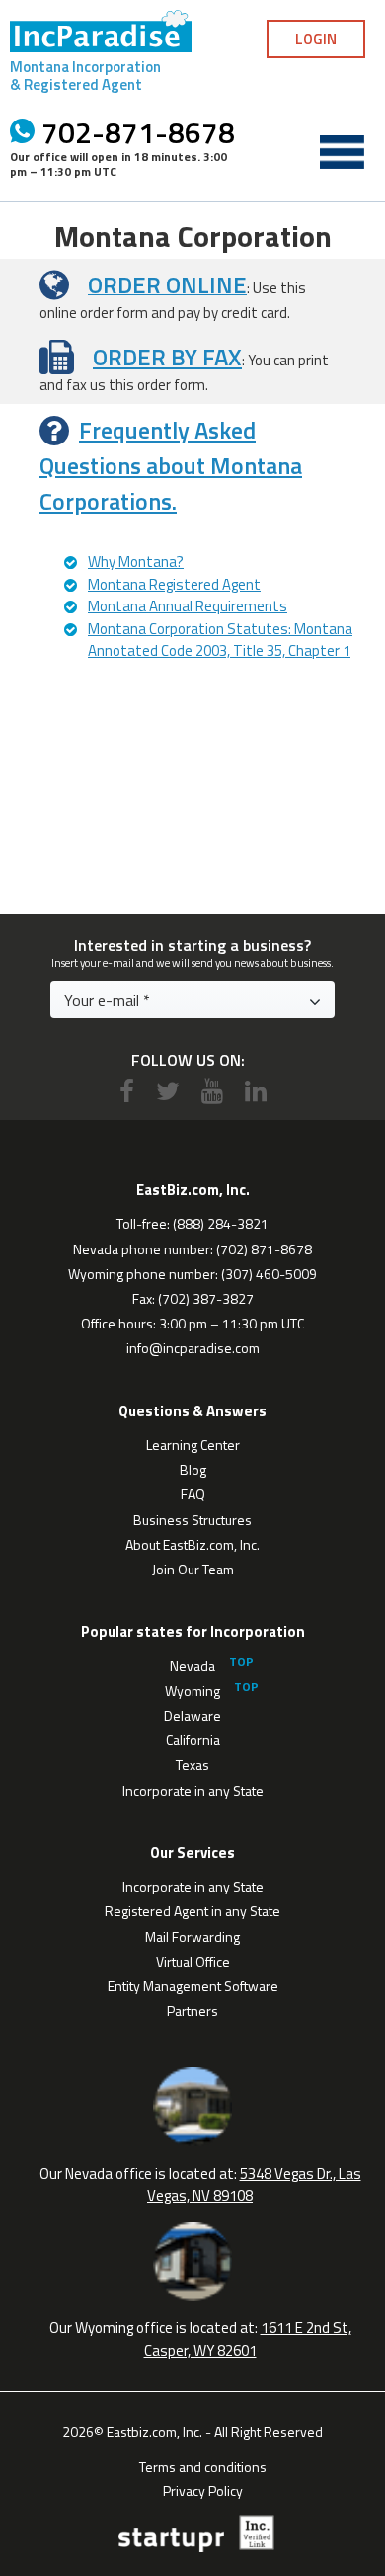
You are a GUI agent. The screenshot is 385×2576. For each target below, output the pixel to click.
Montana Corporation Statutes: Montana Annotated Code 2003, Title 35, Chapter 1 (220, 640)
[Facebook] (127, 1091)
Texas (192, 1765)
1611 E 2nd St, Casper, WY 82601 (248, 2339)
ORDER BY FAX (167, 357)
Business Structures (192, 1520)
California (193, 1740)
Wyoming (192, 1690)
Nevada (192, 1666)
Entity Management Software (193, 1986)
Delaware (192, 1715)
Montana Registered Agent (174, 584)
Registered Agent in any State (192, 1911)
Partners (192, 2011)
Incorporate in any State (193, 1790)
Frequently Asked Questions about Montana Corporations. (171, 465)
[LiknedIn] (256, 1091)
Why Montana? (136, 562)
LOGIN (316, 39)
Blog (193, 1469)
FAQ (193, 1494)
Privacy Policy (203, 2489)
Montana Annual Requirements (188, 606)
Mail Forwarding (192, 1936)
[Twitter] (168, 1091)
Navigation (342, 152)
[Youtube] (212, 1091)
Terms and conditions (203, 2465)
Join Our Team (193, 1569)
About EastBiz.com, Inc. (192, 1544)
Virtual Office (193, 1961)
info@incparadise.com (193, 1348)
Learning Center (193, 1445)
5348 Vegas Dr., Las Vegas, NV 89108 (254, 2185)
